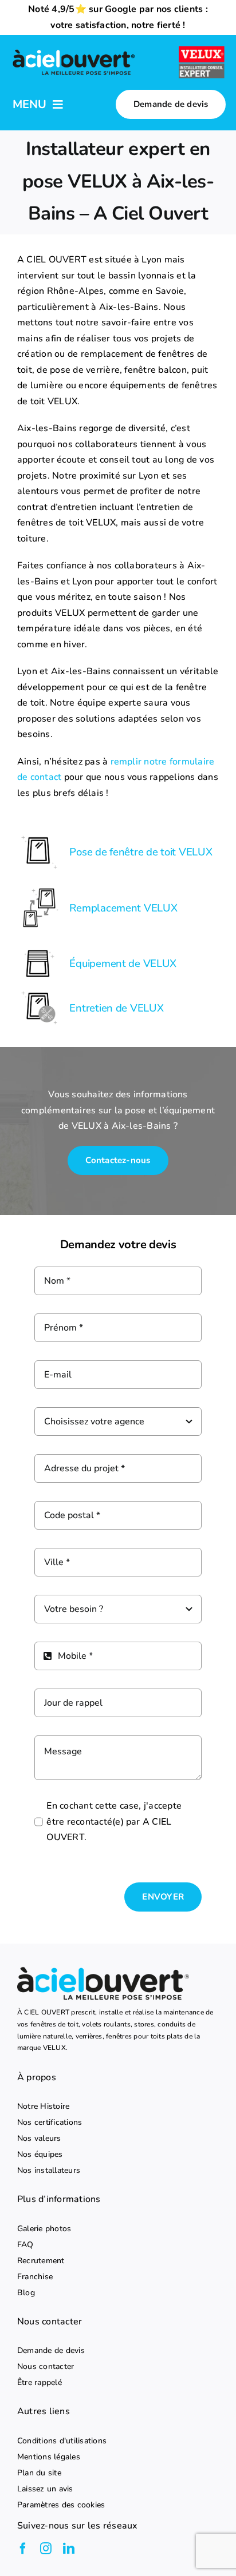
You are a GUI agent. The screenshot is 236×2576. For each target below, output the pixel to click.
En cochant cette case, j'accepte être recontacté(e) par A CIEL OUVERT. (114, 1821)
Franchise (35, 2277)
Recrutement (41, 2261)
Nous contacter (46, 2367)
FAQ (25, 2245)
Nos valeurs (39, 2139)
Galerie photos (44, 2229)
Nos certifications (50, 2123)
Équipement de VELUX (123, 963)
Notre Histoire (43, 2107)
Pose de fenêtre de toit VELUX (141, 852)
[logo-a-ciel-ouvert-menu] (74, 51)
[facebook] (23, 2549)
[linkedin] (69, 2549)
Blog (26, 2293)
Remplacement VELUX (123, 908)
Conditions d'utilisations (62, 2441)
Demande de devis (51, 2351)
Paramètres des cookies (61, 2505)
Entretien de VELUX (116, 1008)
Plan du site (39, 2473)
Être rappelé (40, 2383)
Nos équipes (40, 2155)
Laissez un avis (45, 2489)
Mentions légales (49, 2457)
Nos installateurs (49, 2171)
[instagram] (46, 2549)
